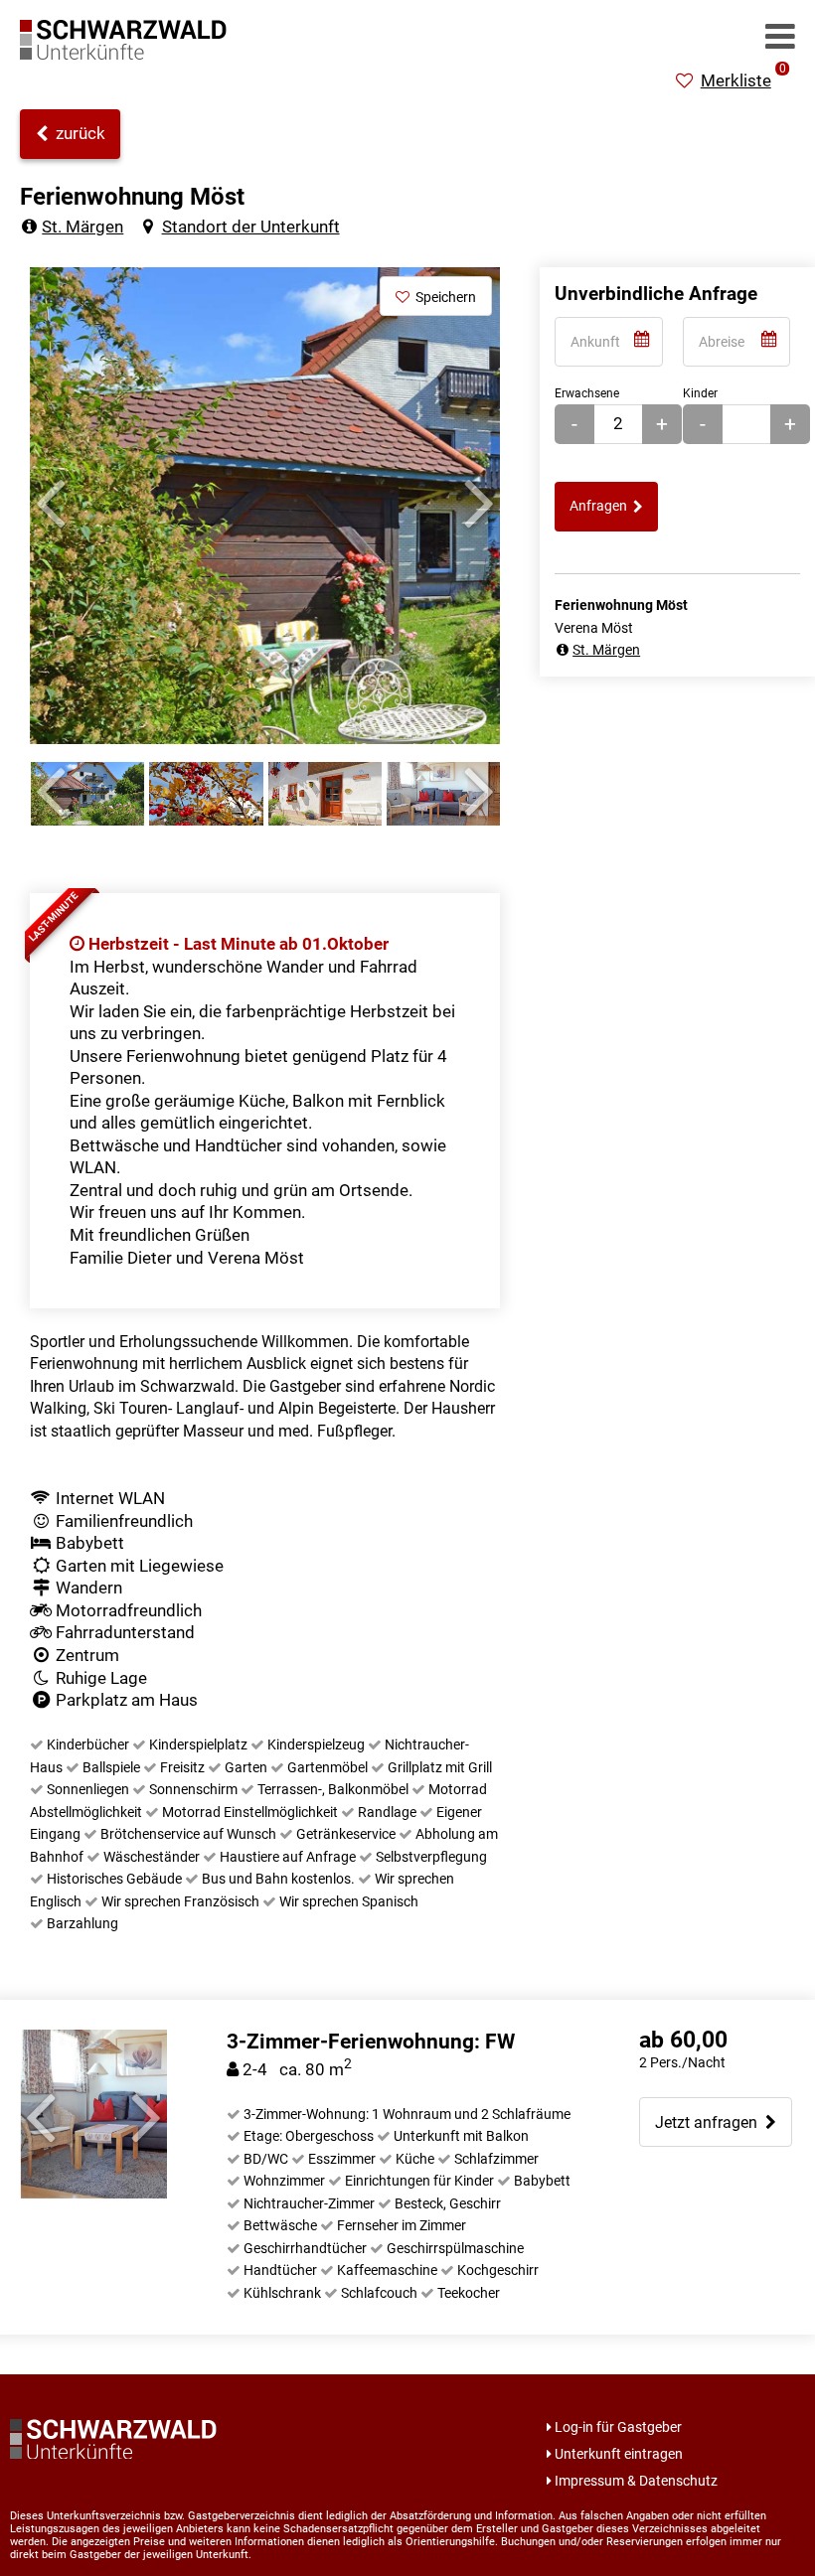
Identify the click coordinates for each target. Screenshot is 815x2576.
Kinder (700, 393)
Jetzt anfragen (710, 2122)
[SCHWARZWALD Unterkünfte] (129, 54)
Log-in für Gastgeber (618, 2427)
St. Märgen (82, 227)
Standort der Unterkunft (250, 227)
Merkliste (743, 80)
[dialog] (608, 342)
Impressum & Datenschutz (636, 2481)
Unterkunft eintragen (619, 2454)
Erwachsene (587, 393)
